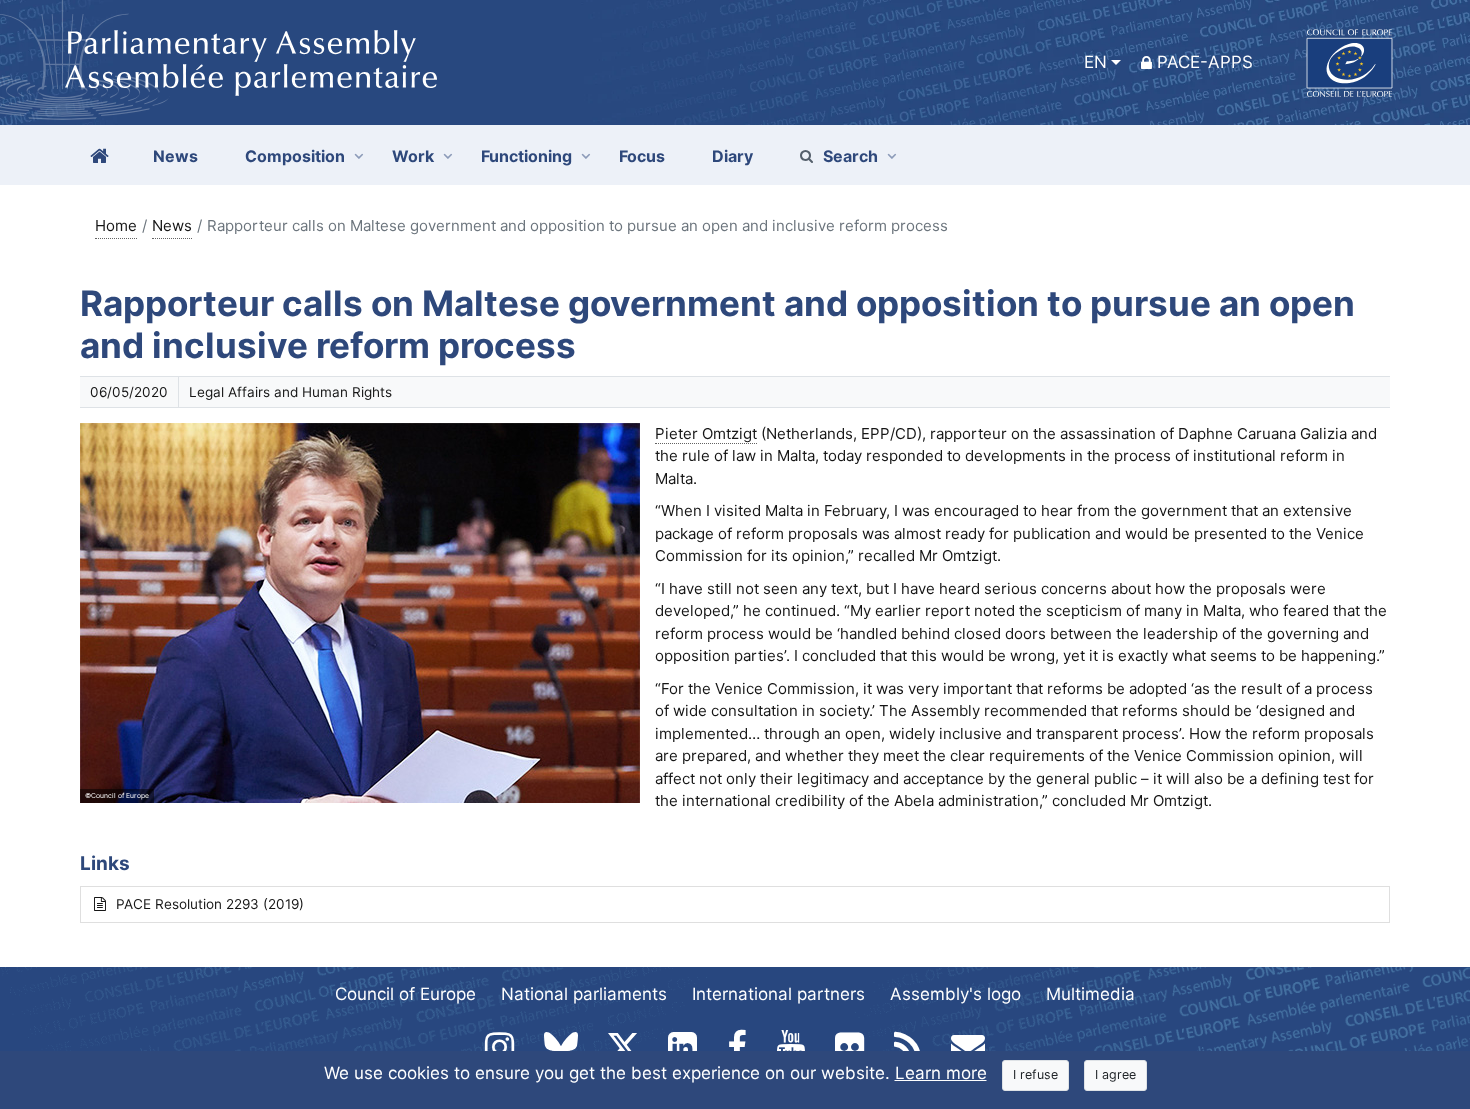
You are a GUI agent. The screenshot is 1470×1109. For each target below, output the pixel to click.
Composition (295, 156)
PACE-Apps (1205, 62)
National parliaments (584, 994)
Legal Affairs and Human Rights (290, 392)
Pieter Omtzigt (706, 433)
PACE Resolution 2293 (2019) (210, 904)
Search (850, 156)
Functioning (526, 156)
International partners (778, 994)
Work (413, 156)
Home (116, 225)
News (172, 225)
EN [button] (1095, 62)
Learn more (941, 1073)
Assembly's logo (955, 994)
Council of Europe (405, 994)
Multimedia (1090, 994)
